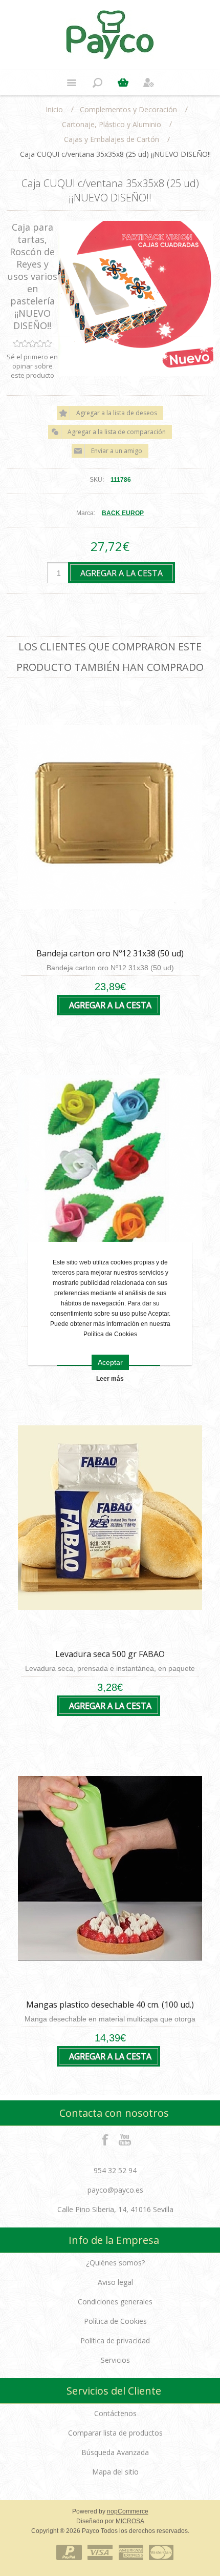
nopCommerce (128, 2511)
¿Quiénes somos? (115, 2263)
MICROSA (130, 2521)
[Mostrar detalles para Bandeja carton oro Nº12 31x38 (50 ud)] (110, 817)
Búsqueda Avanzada (115, 2452)
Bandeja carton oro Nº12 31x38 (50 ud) (110, 953)
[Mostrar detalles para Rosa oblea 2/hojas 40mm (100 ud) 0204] (110, 1167)
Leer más (110, 1379)
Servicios (115, 2360)
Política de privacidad (115, 2340)
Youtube (125, 2139)
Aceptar (110, 1362)
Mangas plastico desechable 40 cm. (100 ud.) (110, 2005)
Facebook (105, 2139)
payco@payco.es (115, 2190)
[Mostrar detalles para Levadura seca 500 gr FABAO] (110, 1518)
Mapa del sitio (115, 2472)
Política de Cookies (115, 2321)
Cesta (123, 83)
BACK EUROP (123, 513)
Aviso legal (115, 2282)
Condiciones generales (115, 2302)
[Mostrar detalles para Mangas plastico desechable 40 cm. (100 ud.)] (110, 1868)
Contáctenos (115, 2413)
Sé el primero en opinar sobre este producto (32, 366)
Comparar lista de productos (115, 2433)
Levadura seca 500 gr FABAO (110, 1654)
